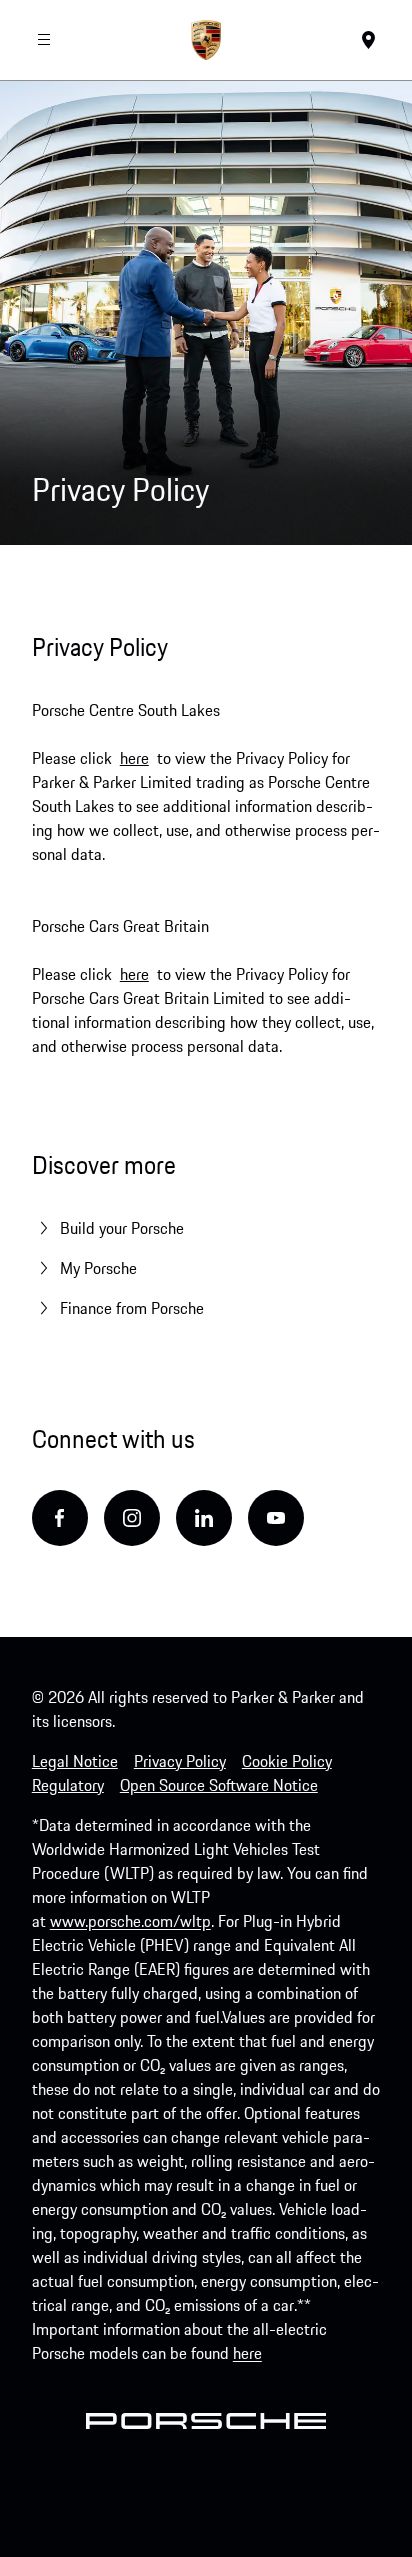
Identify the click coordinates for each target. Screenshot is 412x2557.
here (134, 758)
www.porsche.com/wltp (130, 1921)
